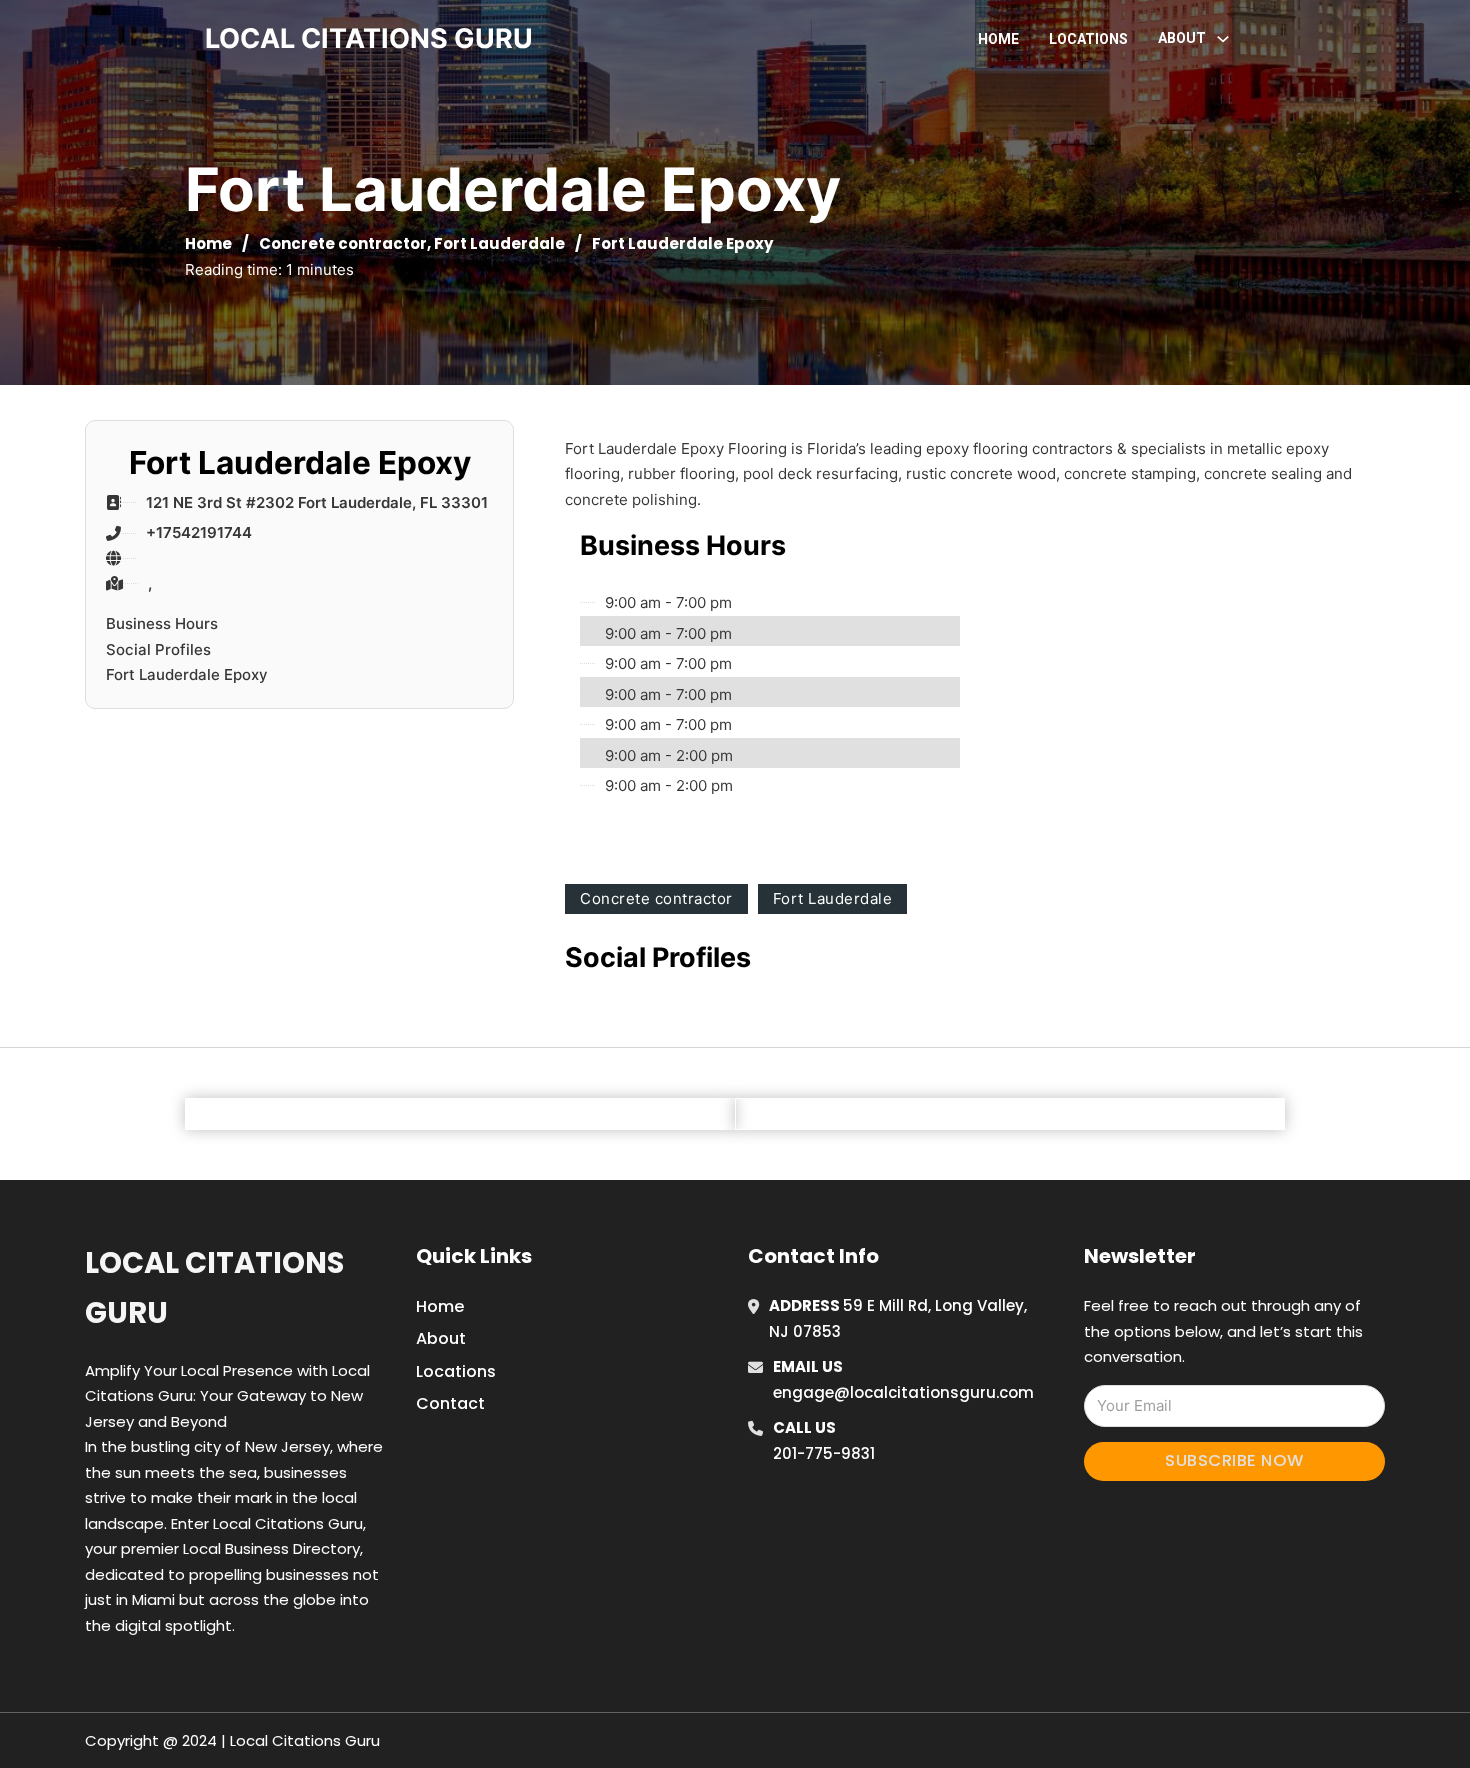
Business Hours (162, 623)
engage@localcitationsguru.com (903, 1392)
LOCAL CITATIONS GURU (369, 38)
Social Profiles (158, 649)
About (441, 1338)
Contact (450, 1403)
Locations (1088, 39)
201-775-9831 (824, 1453)
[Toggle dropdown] (1223, 39)
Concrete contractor (343, 243)
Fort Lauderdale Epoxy (187, 674)
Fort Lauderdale (499, 243)
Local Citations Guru (214, 1287)
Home (998, 39)
